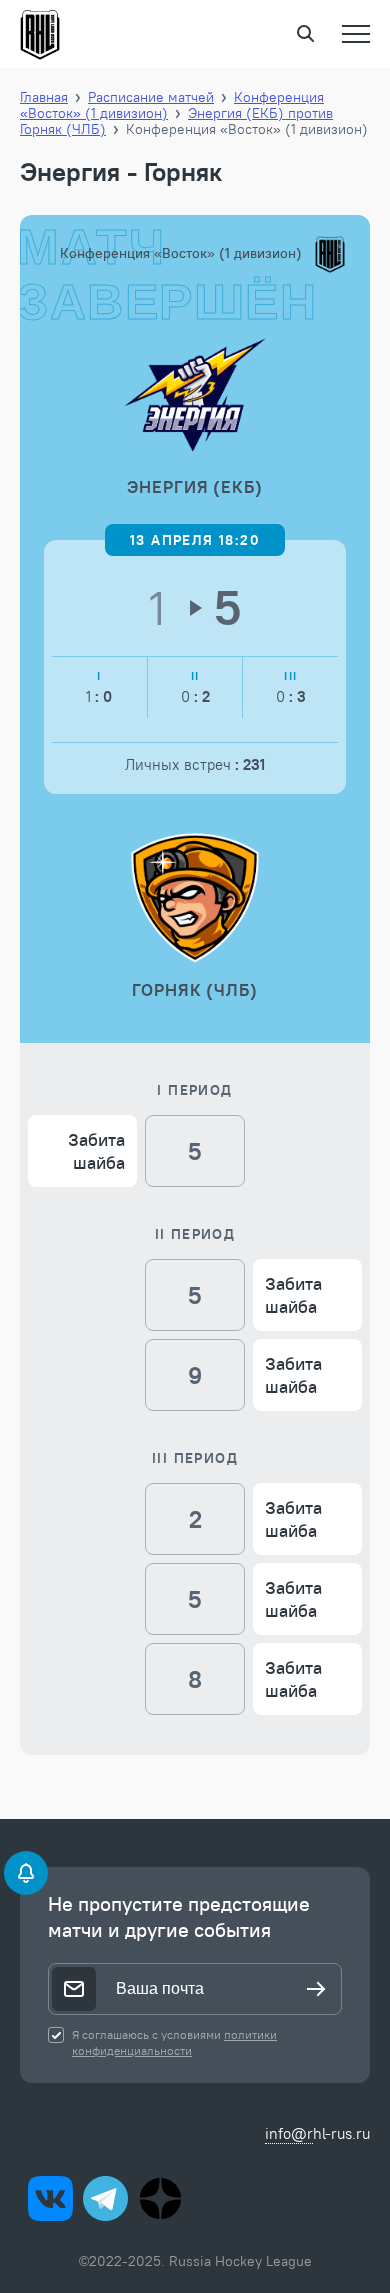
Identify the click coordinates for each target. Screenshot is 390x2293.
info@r (289, 2133)
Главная (44, 97)
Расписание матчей (151, 97)
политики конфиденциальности (174, 2042)
